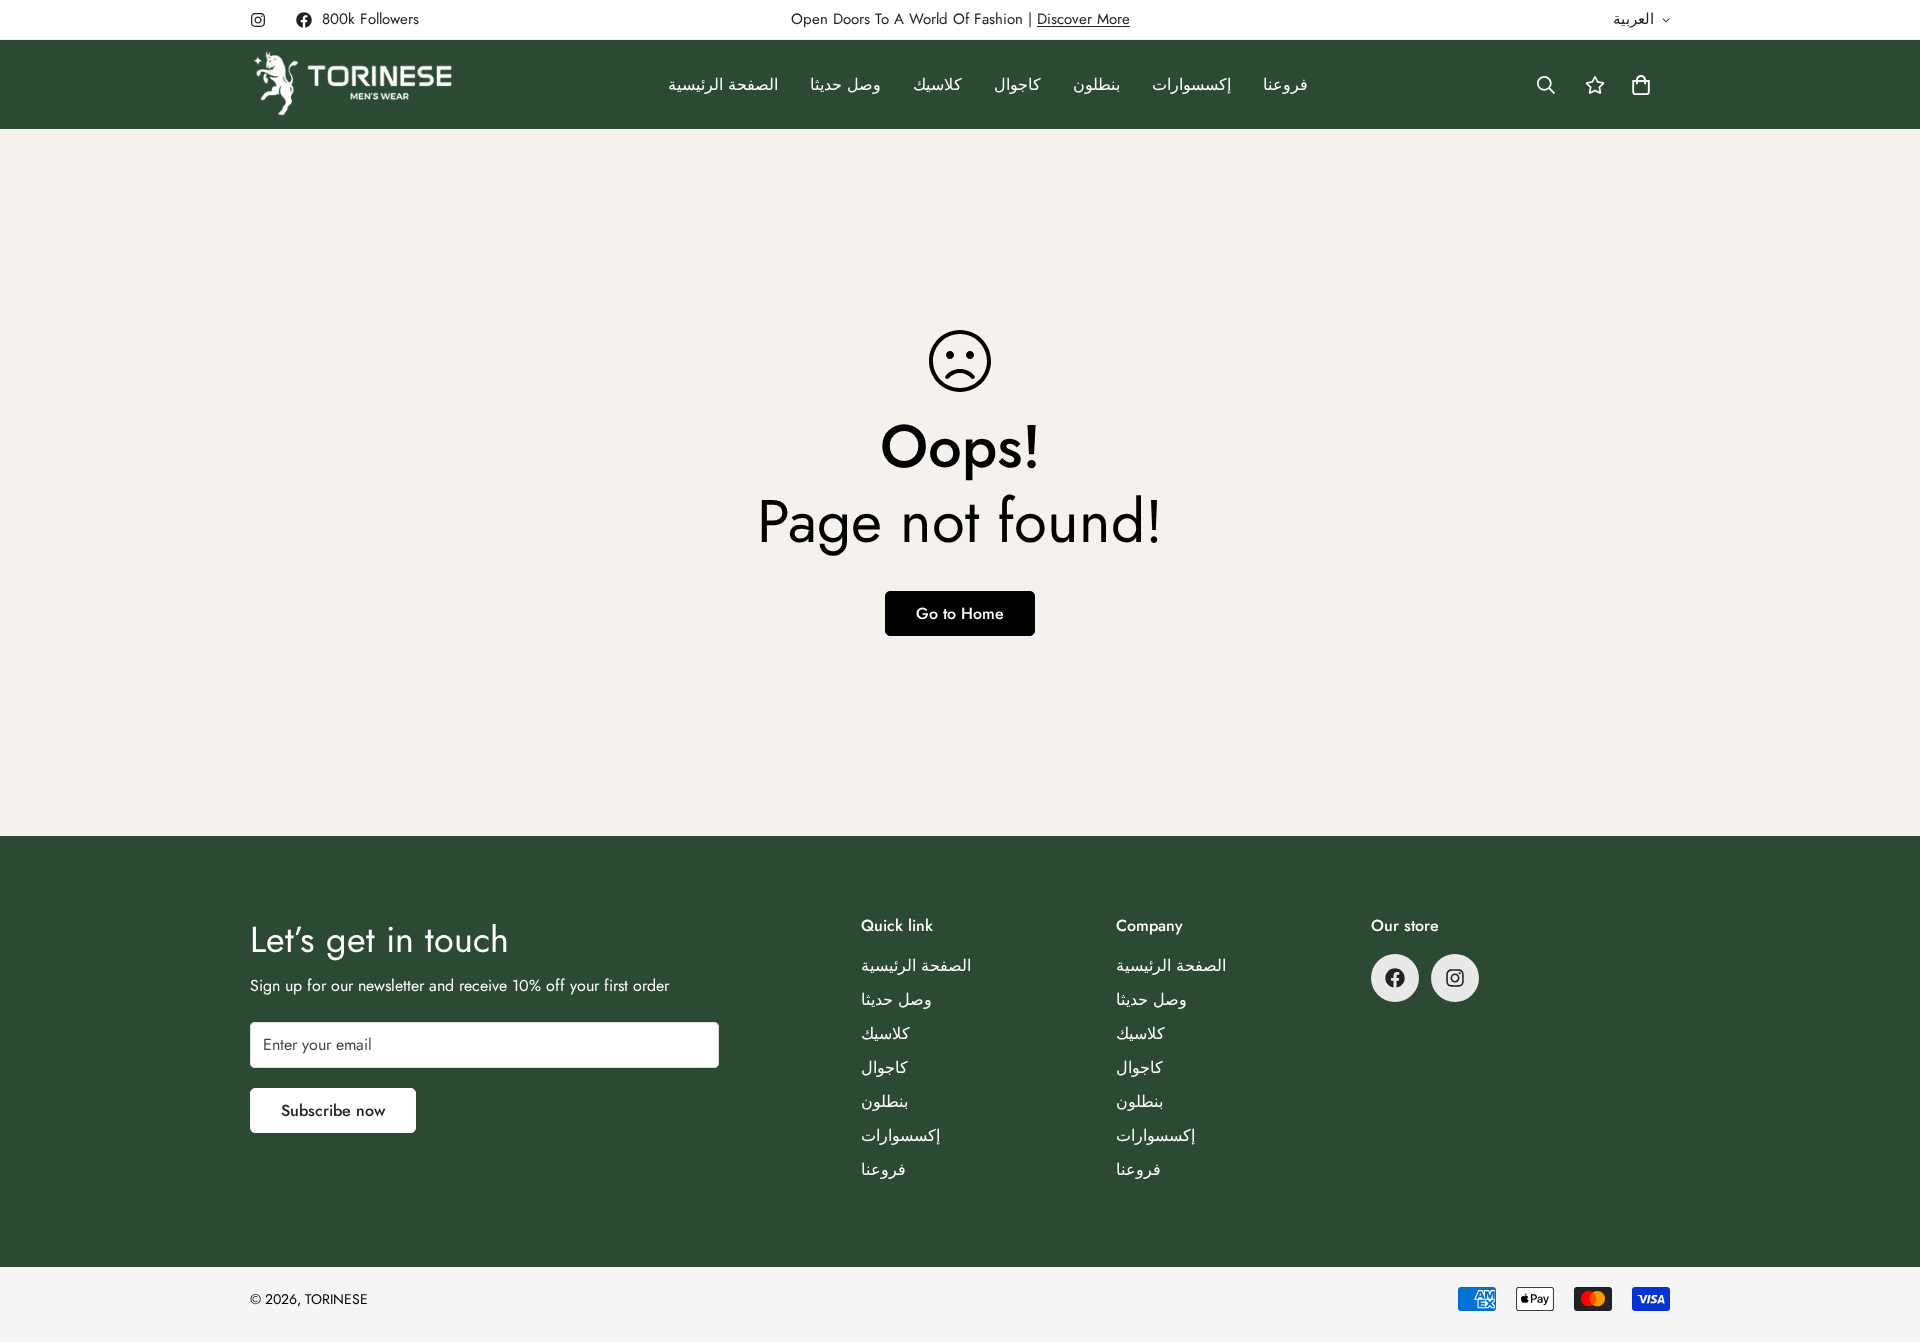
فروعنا (1285, 84)
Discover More (1083, 19)
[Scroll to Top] (1881, 1233)
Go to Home (960, 613)
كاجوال (1017, 84)
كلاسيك (937, 84)
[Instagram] (258, 20)
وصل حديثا (845, 84)
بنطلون (1096, 84)
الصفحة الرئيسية (723, 84)
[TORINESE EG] (352, 84)
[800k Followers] (1395, 978)
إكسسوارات (1191, 84)
